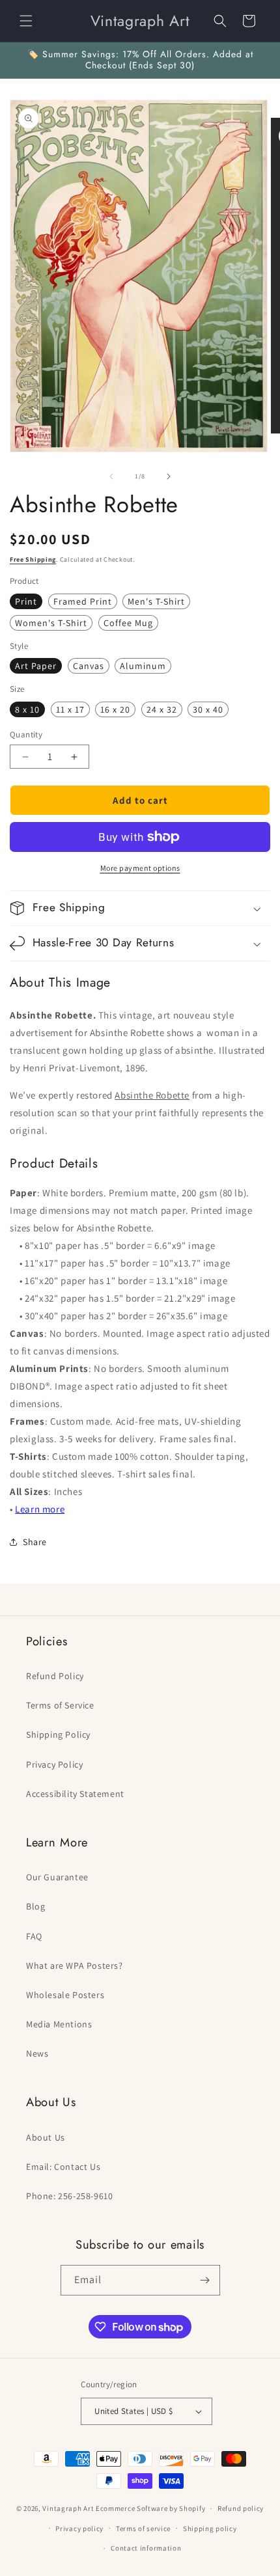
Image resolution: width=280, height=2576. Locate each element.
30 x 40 (208, 709)
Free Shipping (33, 559)
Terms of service (143, 2528)
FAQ (34, 1936)
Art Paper (36, 666)
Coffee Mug (128, 623)
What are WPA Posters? (75, 1966)
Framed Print (83, 601)
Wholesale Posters (65, 1995)
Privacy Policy (54, 1764)
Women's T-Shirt (51, 623)
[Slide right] (169, 476)
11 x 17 (70, 709)
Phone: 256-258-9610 (69, 2196)
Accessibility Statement (75, 1794)
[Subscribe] (205, 2280)
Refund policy (241, 2508)
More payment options (140, 868)
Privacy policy (79, 2528)
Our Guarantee (57, 1877)
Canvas (89, 666)
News (37, 2053)
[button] (26, 21)
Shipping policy (210, 2528)
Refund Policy (55, 1676)
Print (26, 601)
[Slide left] (111, 476)
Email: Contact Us (63, 2167)
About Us (46, 2137)
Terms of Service (60, 1705)
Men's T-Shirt (156, 601)
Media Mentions (59, 2024)
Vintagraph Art (68, 2508)
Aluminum (143, 666)
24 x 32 (162, 709)
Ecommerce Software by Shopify (150, 2508)
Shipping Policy (58, 1734)
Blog (35, 1906)
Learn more (40, 1509)
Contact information (146, 2548)
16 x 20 (115, 709)
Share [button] (35, 1542)
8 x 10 (27, 709)
